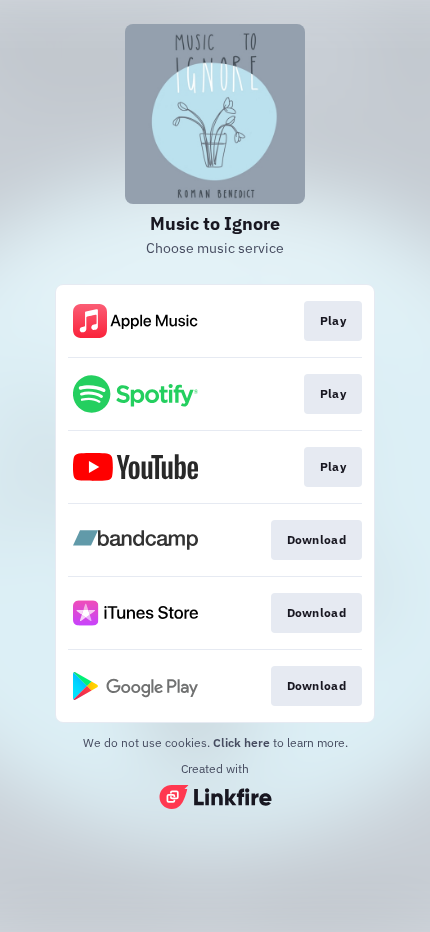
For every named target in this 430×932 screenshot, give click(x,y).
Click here (241, 742)
